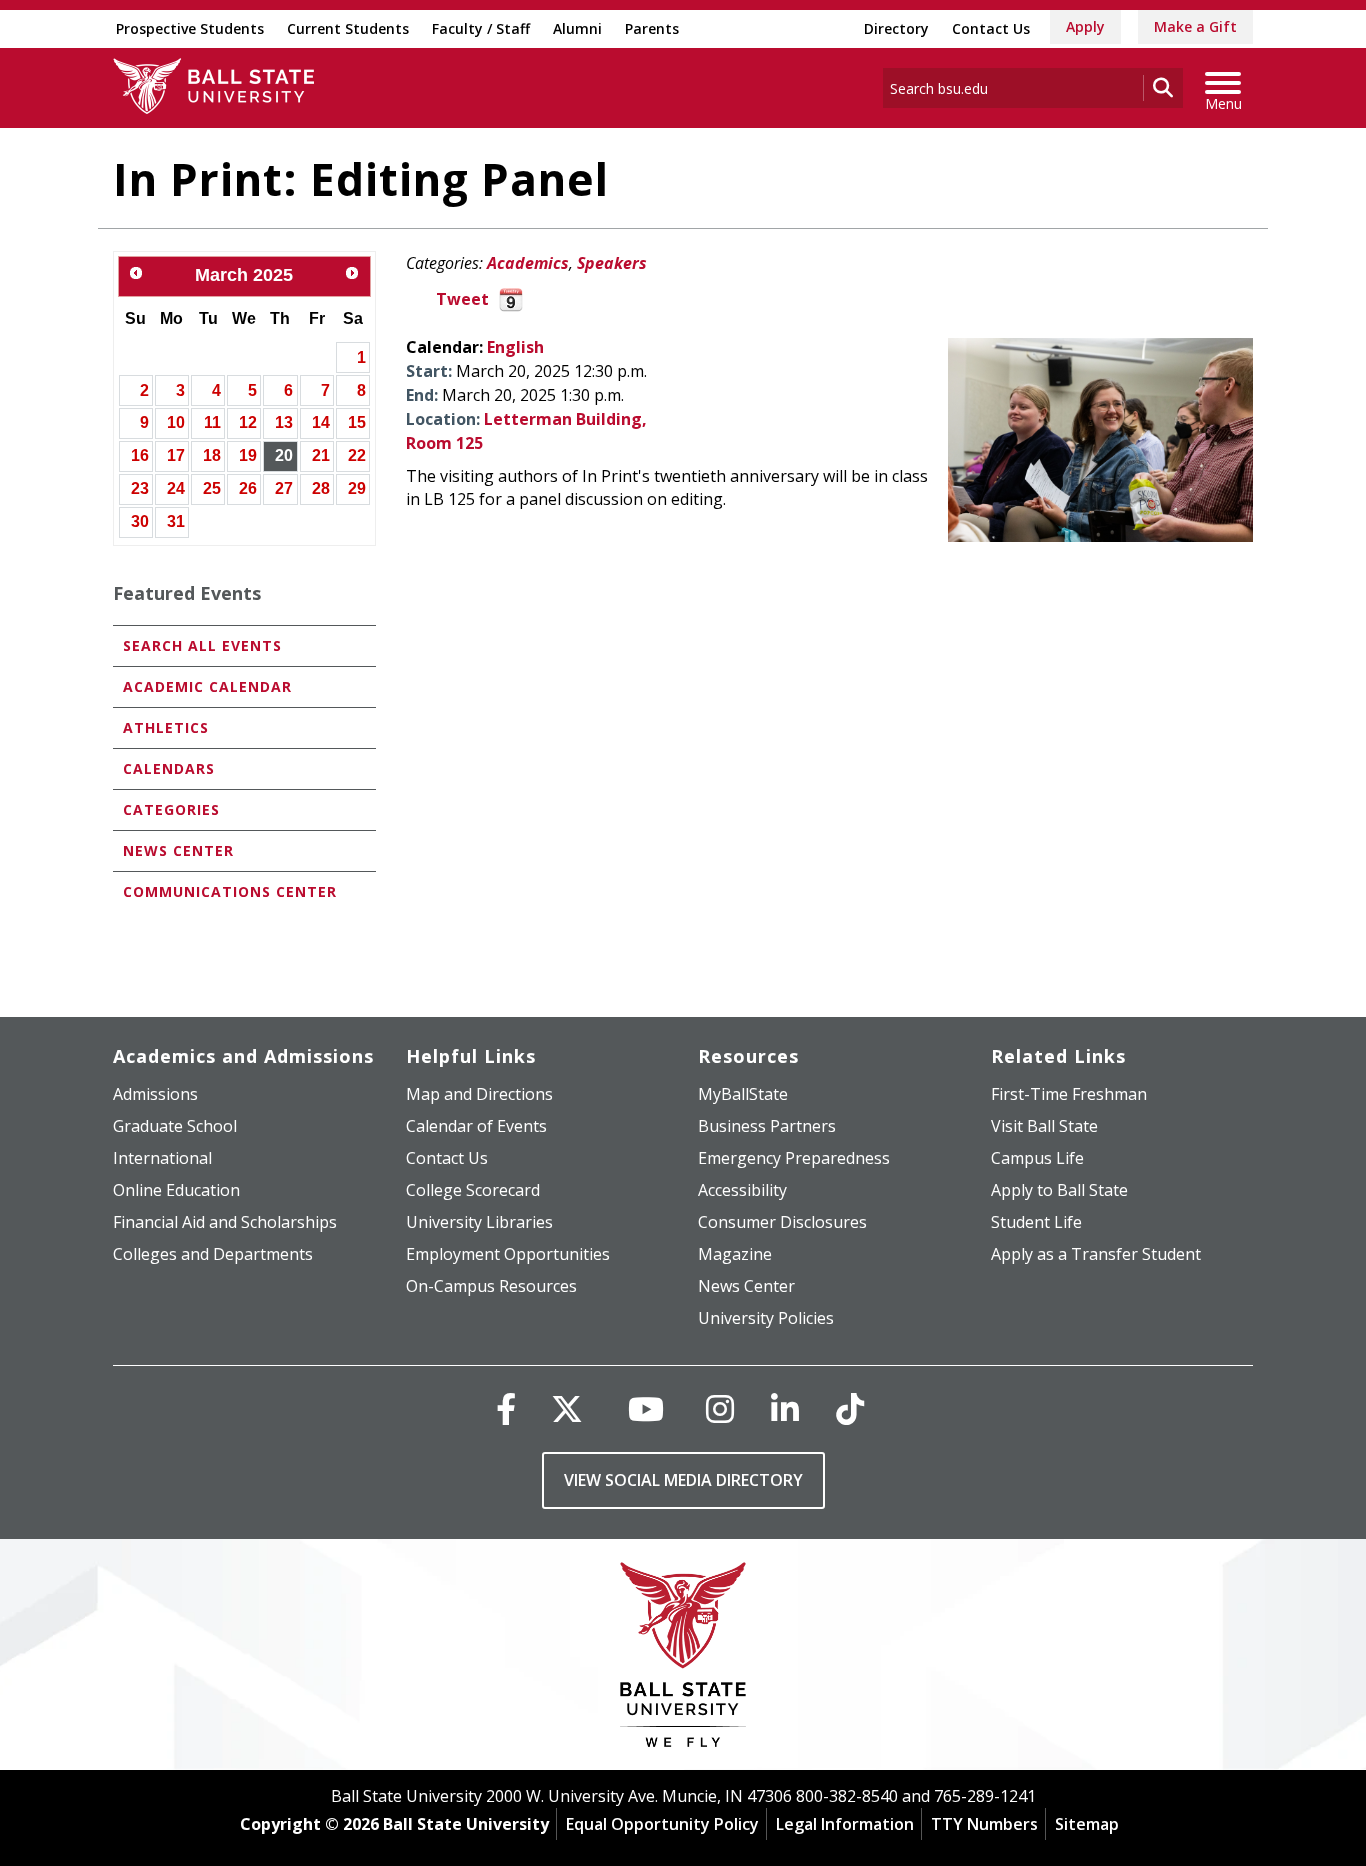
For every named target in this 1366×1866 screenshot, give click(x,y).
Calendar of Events (476, 1126)
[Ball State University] (683, 1659)
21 (321, 455)
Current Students (348, 28)
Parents (652, 28)
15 (357, 422)
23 (140, 488)
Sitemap (1087, 1824)
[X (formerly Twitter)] (567, 1408)
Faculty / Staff (481, 28)
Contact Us (991, 28)
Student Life (1036, 1222)
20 (284, 455)
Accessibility (742, 1190)
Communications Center (230, 891)
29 (357, 488)
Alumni (577, 28)
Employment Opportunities (508, 1254)
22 (357, 455)
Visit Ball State (1044, 1126)
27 (284, 488)
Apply (1085, 26)
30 (140, 521)
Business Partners (767, 1126)
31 (176, 521)
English (515, 347)
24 (176, 488)
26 (248, 488)
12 (248, 422)
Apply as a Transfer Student (1096, 1254)
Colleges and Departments (213, 1254)
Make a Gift (1195, 26)
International (162, 1158)
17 (176, 455)
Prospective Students (190, 28)
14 (321, 422)
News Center (178, 850)
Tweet (462, 299)
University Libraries (479, 1222)
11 (212, 422)
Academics (528, 263)
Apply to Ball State (1059, 1190)
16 (140, 455)
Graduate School (175, 1126)
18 (212, 455)
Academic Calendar (207, 686)
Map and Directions (479, 1094)
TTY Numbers (984, 1824)
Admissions (155, 1094)
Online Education (176, 1190)
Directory (896, 28)
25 (212, 488)
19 (248, 455)
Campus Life (1037, 1158)
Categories (171, 809)
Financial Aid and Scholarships (225, 1222)
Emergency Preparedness (794, 1158)
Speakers (612, 263)
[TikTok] (850, 1408)
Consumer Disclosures (782, 1222)
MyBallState (743, 1094)
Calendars (169, 768)
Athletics (166, 727)
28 (321, 488)
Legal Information (845, 1824)
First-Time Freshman (1069, 1094)
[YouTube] (646, 1408)
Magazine (735, 1254)
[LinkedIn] (785, 1408)
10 (176, 422)
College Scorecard (473, 1190)
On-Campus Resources (491, 1286)
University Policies (766, 1318)
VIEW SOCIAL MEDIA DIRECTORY (683, 1480)
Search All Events (202, 645)
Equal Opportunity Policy (662, 1824)
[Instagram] (720, 1408)
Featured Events (187, 593)
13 (284, 422)
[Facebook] (506, 1408)
